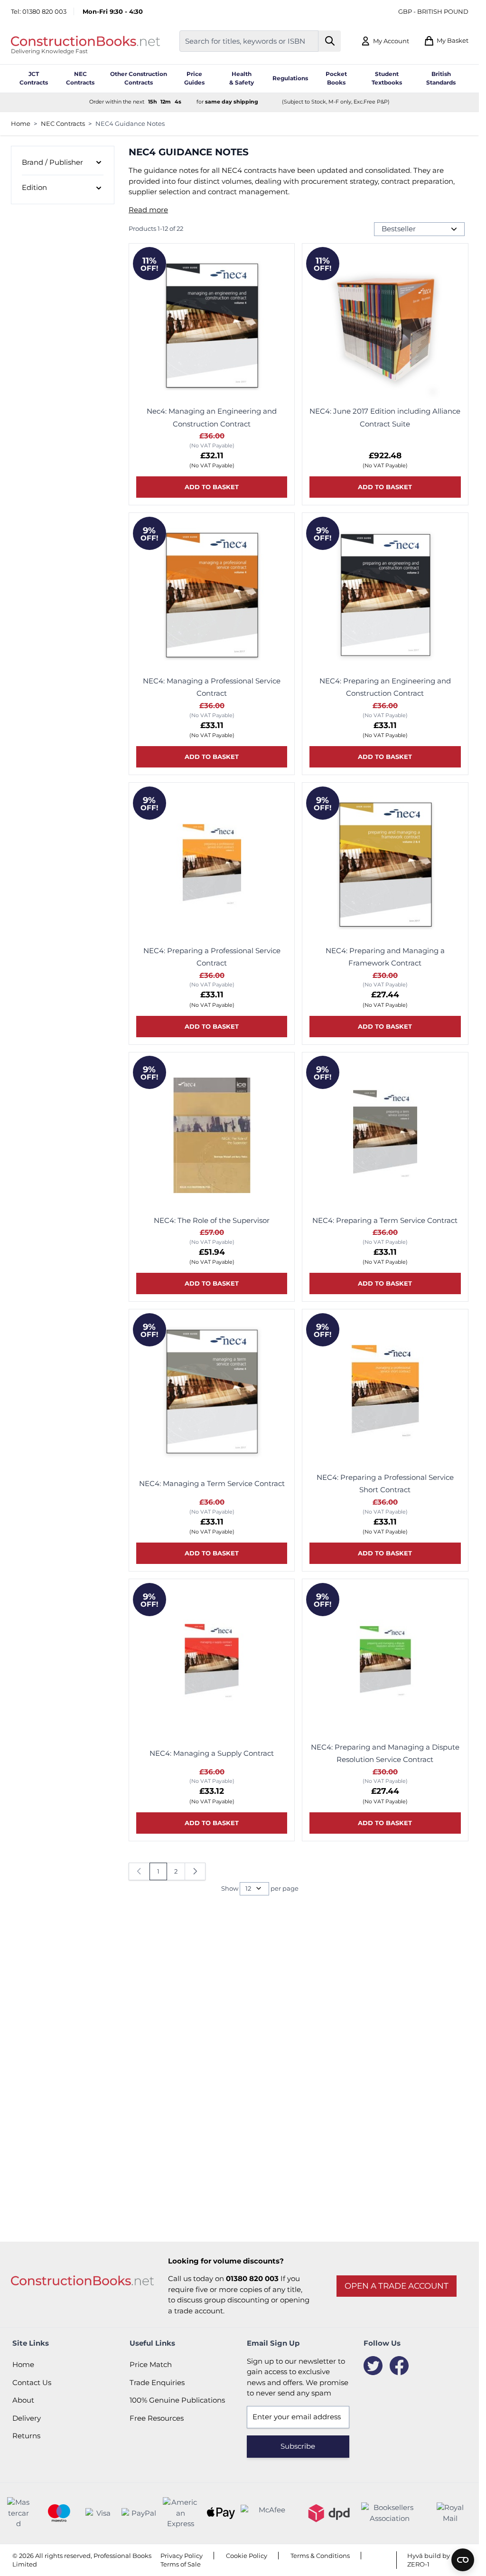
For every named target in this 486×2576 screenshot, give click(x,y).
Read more (148, 210)
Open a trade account (397, 2286)
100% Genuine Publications (177, 2400)
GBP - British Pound (433, 11)
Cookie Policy (247, 2556)
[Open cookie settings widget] (463, 2560)
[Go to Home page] (85, 41)
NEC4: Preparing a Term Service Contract (385, 1220)
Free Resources (157, 2418)
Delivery (27, 2418)
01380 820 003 (44, 11)
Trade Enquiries (157, 2382)
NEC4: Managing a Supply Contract (212, 1753)
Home (21, 123)
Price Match (151, 2364)
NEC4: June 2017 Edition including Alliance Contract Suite (385, 417)
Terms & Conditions (320, 2556)
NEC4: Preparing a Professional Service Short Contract (385, 1483)
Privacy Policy (182, 2556)
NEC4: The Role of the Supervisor (212, 1220)
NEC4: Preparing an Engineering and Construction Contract (385, 687)
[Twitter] (373, 2366)
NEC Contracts (63, 123)
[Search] (330, 41)
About (23, 2400)
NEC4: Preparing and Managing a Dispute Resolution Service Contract (385, 1753)
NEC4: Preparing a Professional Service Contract (212, 957)
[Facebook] (399, 2366)
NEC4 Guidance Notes (130, 123)
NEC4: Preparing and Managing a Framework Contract (385, 957)
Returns (26, 2436)
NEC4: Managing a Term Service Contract (212, 1483)
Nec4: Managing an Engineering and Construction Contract (212, 417)
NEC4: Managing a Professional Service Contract (212, 687)
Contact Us (32, 2382)
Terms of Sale (181, 2564)
